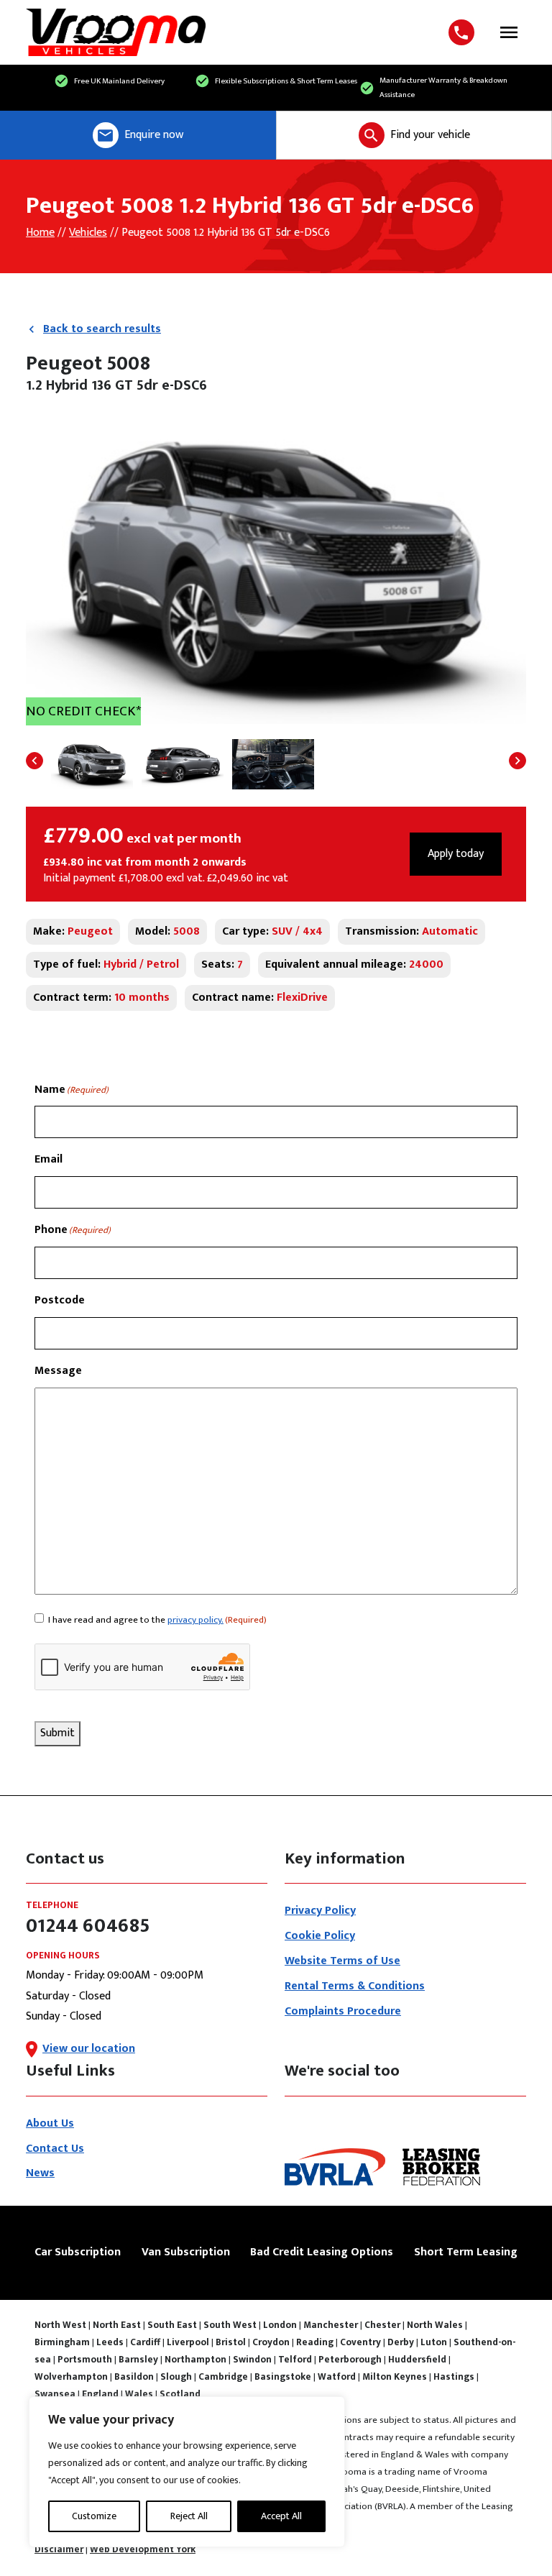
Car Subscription (78, 2252)
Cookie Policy (320, 1936)
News (40, 2173)
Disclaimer (59, 2549)
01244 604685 (464, 32)
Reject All (189, 2516)
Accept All (281, 2516)
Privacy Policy (320, 1911)
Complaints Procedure (343, 2011)
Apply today (456, 854)
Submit (57, 1733)
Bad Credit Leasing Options (322, 2252)
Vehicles (88, 233)
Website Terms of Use (342, 1961)
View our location (89, 2049)
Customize (94, 2516)
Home (40, 233)
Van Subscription (186, 2252)
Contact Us (55, 2149)
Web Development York (143, 2549)
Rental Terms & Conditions (355, 1986)
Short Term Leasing (466, 2252)
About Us (50, 2123)
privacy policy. (195, 1620)
